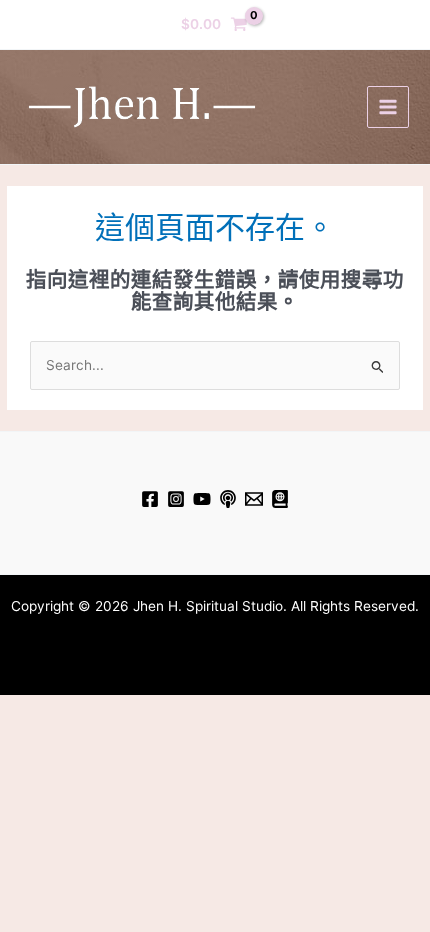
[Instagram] (176, 499)
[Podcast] (228, 499)
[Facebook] (150, 499)
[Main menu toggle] (387, 106)
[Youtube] (202, 499)
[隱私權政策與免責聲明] (280, 499)
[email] (254, 499)
